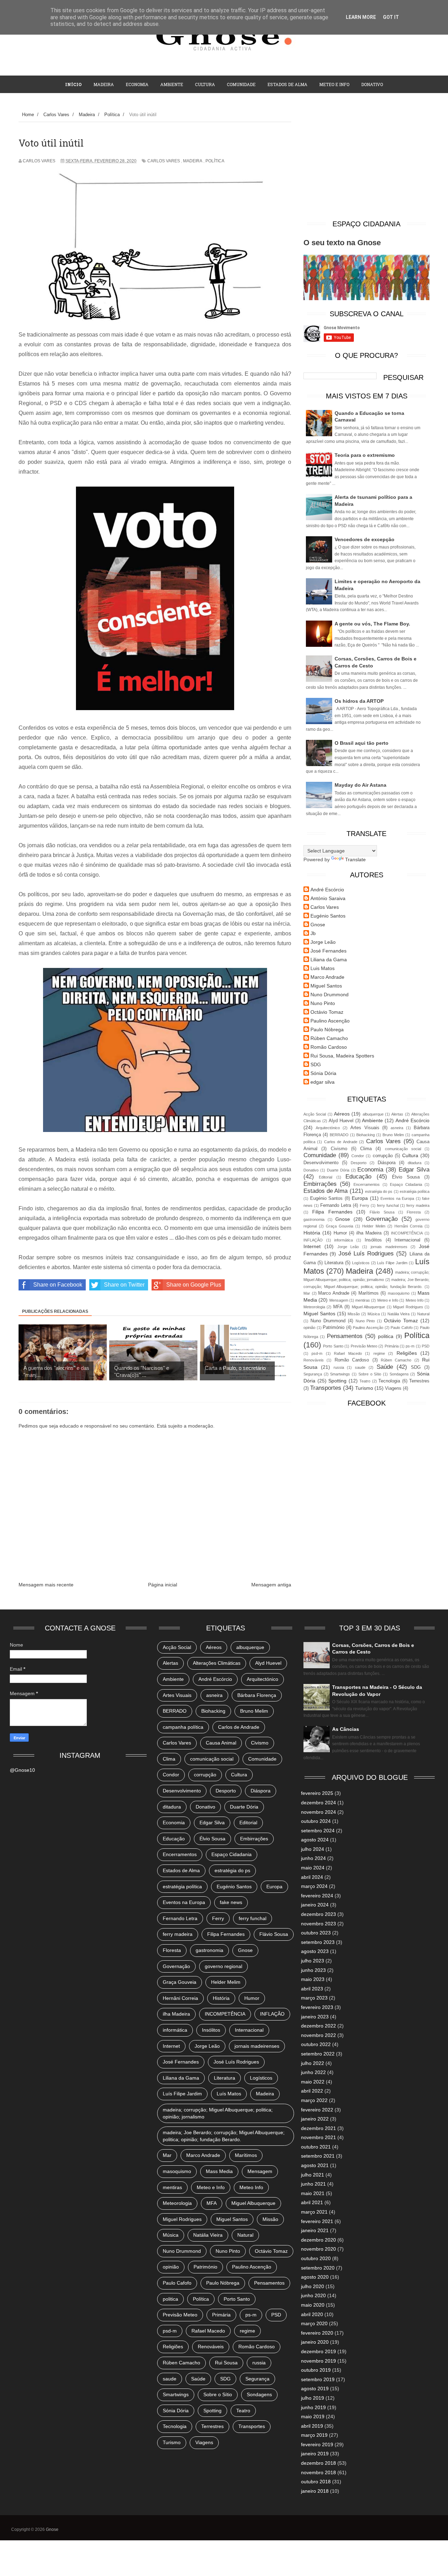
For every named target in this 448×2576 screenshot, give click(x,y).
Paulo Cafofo (402, 1328)
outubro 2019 (316, 2370)
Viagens (393, 1388)
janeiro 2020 (315, 2342)
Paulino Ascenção (330, 1021)
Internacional (407, 1240)
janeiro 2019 (315, 2454)
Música (374, 1314)
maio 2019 (313, 2416)
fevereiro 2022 (317, 2110)
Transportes (326, 1388)
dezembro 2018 (318, 2463)
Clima (366, 1149)
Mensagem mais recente (46, 1585)
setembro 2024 (318, 1831)
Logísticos (361, 1263)
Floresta (414, 1212)
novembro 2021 (318, 2137)
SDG (316, 1064)
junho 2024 (313, 1858)
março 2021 (314, 2212)
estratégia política (415, 1191)
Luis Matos (323, 968)
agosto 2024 (315, 1840)
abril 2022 (312, 2091)
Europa (360, 1198)
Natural (423, 1314)
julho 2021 (313, 2175)
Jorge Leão (323, 942)
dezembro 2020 (318, 2240)
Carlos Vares (164, 161)
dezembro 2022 (318, 2026)
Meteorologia (314, 1307)
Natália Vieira (399, 1314)
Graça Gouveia (339, 1226)
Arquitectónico (328, 1128)
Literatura (334, 1263)
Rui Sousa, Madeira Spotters (342, 1056)
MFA (338, 1307)
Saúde (385, 1367)
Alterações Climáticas (217, 1663)
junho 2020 (313, 2295)
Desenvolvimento (321, 1163)
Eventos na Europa (397, 1198)
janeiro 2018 (315, 2491)
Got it (391, 17)
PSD (426, 1346)
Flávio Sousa (382, 1212)
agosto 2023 (315, 1951)
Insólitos (373, 1240)
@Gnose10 (22, 1770)
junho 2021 (313, 2184)
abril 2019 (312, 2426)
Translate (355, 859)
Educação (358, 1177)
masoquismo (399, 1293)
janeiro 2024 (315, 1905)
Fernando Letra (336, 1205)
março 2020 (314, 2323)
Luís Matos (229, 2094)
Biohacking (366, 1135)
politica (386, 1336)
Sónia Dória (323, 1073)
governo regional (223, 1966)
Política (215, 161)
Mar (307, 1293)
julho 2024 (313, 1849)
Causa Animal (221, 1743)
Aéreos (342, 1114)
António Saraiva (328, 898)
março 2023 (314, 1998)
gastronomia (314, 1219)
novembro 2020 (318, 2249)
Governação (382, 1219)
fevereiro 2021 (317, 2221)
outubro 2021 (316, 2147)
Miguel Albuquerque (368, 1307)
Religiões (407, 1353)
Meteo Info (415, 1300)
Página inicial (163, 1585)
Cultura (205, 84)
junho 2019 (313, 2407)
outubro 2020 (316, 2258)
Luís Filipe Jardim (392, 1263)
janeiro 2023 (315, 2017)
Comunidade (241, 84)
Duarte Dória (338, 1170)
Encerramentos (367, 1184)
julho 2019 (313, 2398)
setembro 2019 (318, 2379)
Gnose (318, 925)
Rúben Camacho (329, 1038)
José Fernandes (328, 951)
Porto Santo (333, 1346)
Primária (392, 1346)
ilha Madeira (369, 1233)
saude (360, 1367)
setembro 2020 (318, 2268)
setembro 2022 (318, 2054)
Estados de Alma (287, 84)
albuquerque (373, 1114)
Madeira (104, 84)
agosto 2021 (315, 2165)
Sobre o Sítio (370, 1374)
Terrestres (419, 1381)
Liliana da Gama (329, 960)
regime (379, 1353)
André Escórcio (327, 890)
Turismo (364, 1388)
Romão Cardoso (329, 1047)
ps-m (410, 1346)
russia (339, 1367)
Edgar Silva (414, 1170)
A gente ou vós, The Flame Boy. (372, 624)
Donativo (311, 1170)
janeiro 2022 (315, 2119)
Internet (312, 1246)
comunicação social (403, 1149)
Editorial (325, 1177)
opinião (309, 1328)
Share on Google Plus (194, 1285)
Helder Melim (374, 1226)
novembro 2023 (318, 1924)
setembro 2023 (318, 1942)
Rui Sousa (226, 2363)
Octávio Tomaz (327, 1012)
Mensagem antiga (271, 1585)
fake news (231, 1902)
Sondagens (399, 1374)
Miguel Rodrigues (408, 1307)
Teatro (365, 1381)
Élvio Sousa (406, 1177)
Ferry (365, 1205)
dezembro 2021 (318, 2128)
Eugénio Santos (328, 916)
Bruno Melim (393, 1135)
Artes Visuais (365, 1128)
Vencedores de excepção (365, 539)
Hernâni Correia (408, 1226)
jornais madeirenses (389, 1247)
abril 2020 (312, 2314)
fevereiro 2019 (317, 2444)
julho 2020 (313, 2286)
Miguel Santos (326, 986)
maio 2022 (313, 2082)
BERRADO (339, 1135)
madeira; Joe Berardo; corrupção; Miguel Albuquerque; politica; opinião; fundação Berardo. (224, 2136)
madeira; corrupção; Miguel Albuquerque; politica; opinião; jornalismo (218, 2113)
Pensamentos (345, 1336)
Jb (313, 933)
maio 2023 (313, 1979)
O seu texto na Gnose (342, 243)
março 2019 (314, 2435)
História (312, 1233)
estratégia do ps (379, 1191)
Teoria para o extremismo (365, 455)
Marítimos (369, 1293)
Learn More (361, 17)
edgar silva (323, 1082)
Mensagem (339, 1300)
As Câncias (346, 1729)
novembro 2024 (318, 1812)
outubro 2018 (316, 2482)
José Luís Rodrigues (366, 1254)
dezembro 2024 (318, 1803)
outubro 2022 (316, 2044)
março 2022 (314, 2100)
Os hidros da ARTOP (359, 701)
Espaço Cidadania (406, 1184)
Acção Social (315, 1114)
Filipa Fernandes (332, 1212)
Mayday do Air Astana (360, 785)
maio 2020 (313, 2305)
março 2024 (314, 1886)
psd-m (317, 1353)
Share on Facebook (58, 1285)
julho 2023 (313, 1961)
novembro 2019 (318, 2361)
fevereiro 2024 (317, 1896)
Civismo (339, 1149)
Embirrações (320, 1184)
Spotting (337, 1381)
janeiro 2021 (315, 2230)
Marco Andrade (327, 977)
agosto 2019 (315, 2389)
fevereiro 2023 (317, 2007)
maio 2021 (313, 2193)
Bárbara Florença (257, 1695)
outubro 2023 (316, 1933)
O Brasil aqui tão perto (362, 743)
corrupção (383, 1156)
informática (344, 1240)
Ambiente (172, 84)
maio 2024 (313, 1868)
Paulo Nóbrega (327, 1029)
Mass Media (219, 2171)
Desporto (359, 1163)
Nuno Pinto (323, 1003)
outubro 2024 (316, 1821)
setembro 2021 (318, 2156)
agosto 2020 (315, 2277)
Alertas (397, 1114)
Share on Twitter (124, 1285)
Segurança (313, 1374)
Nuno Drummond (330, 995)
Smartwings (340, 1374)
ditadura (415, 1163)
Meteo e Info (334, 84)
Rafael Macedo (348, 1353)
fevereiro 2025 (317, 1793)
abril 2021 (312, 2202)
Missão (354, 1314)
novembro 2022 (318, 2035)
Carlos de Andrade (341, 1142)
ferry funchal (388, 1205)
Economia (137, 84)
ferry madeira (418, 1205)
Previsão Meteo (364, 1346)
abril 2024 (312, 1877)
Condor (358, 1156)
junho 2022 (313, 2072)
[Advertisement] (366, 163)
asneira (397, 1128)
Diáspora (387, 1163)
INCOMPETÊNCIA (407, 1233)
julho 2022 (313, 2063)
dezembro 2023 (318, 1914)
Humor (340, 1233)
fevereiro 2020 (317, 2333)
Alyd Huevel (341, 1121)
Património (334, 1328)
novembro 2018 (318, 2472)
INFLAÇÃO (313, 1240)
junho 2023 (313, 1970)
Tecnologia (389, 1381)
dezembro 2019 (318, 2351)
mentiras (363, 1300)
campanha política (183, 1727)
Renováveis (314, 1360)
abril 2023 (312, 1989)
